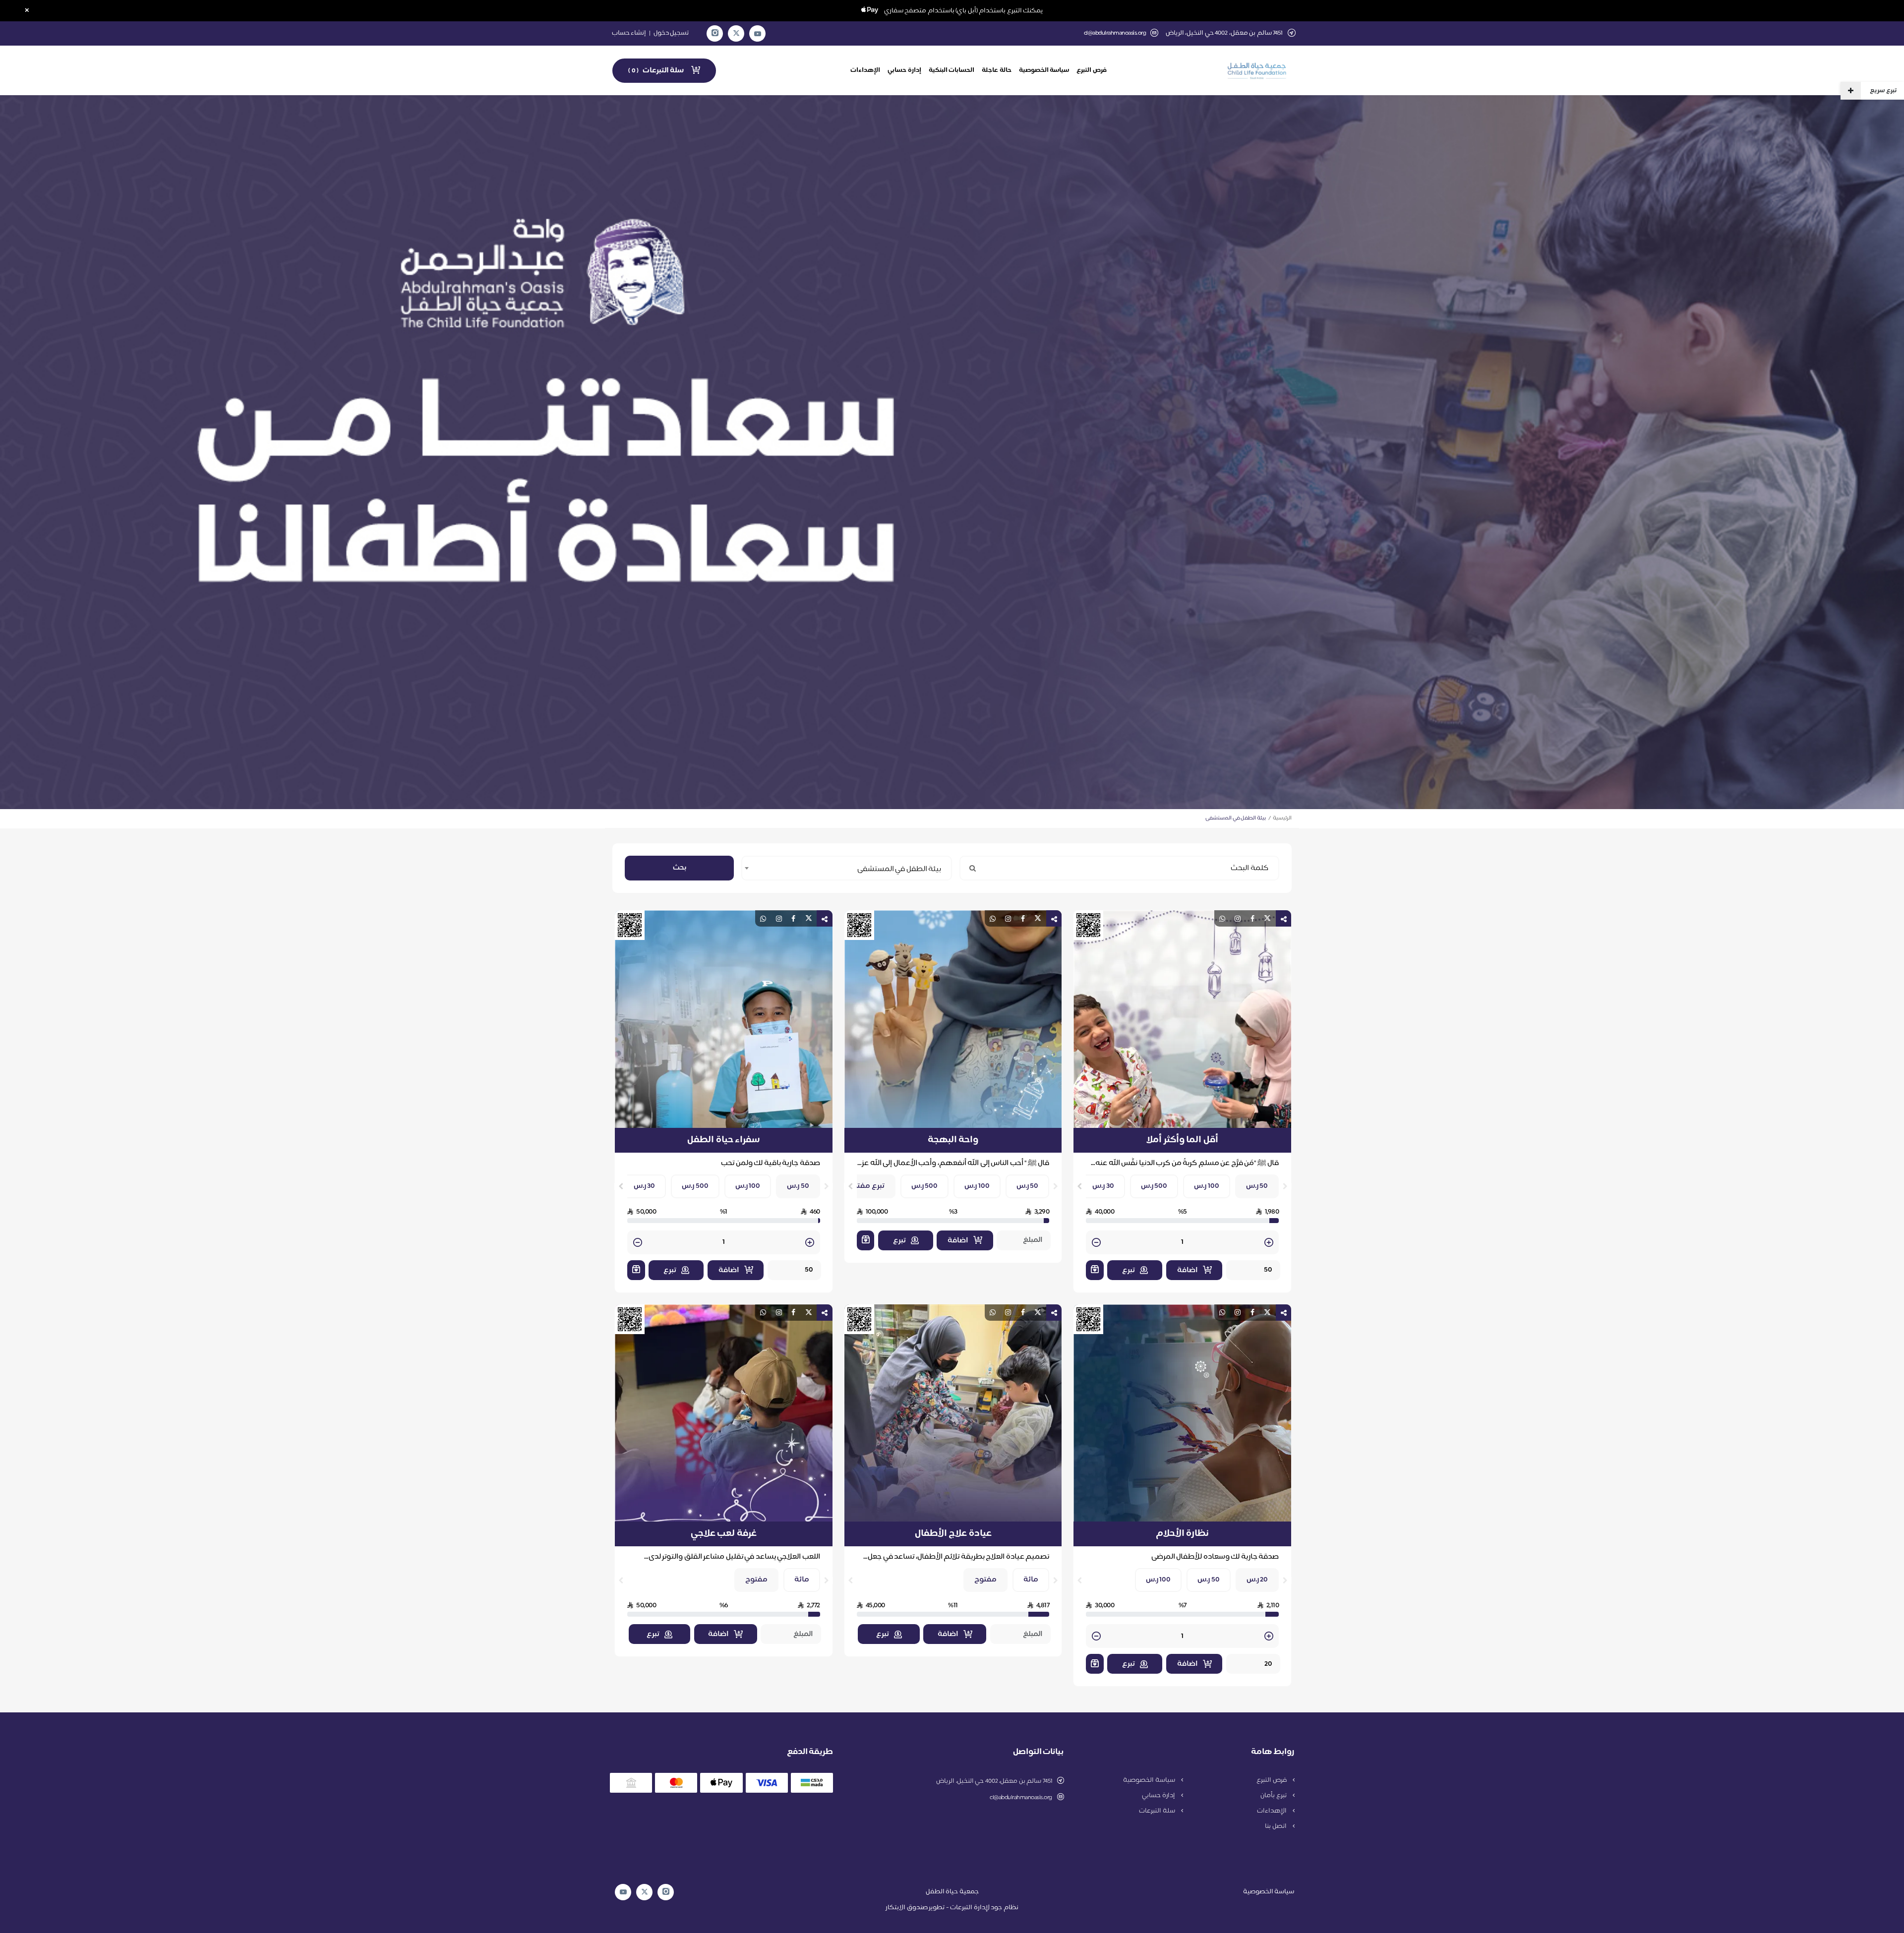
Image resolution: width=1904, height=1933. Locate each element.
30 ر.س (1103, 1186)
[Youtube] (758, 34)
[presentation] (1285, 1186)
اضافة (1188, 1270)
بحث (680, 868)
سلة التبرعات (1158, 1811)
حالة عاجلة (997, 70)
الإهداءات (865, 70)
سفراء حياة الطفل (723, 1140)
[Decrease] (1096, 1243)
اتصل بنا (1276, 1826)
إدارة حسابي (904, 70)
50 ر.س (1257, 1186)
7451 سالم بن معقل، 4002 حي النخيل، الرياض (994, 1781)
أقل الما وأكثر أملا (1182, 1140)
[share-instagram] (1238, 918)
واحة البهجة (953, 1140)
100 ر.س (1207, 1186)
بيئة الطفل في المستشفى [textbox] (899, 869)
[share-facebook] (1252, 918)
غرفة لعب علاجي (724, 1534)
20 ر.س (1257, 1580)
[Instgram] (715, 33)
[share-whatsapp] (1222, 918)
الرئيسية (1282, 818)
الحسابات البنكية (952, 70)
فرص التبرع (1092, 70)
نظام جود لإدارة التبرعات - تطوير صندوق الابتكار (952, 1908)
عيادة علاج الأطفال (953, 1534)
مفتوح (985, 1580)
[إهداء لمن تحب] (1095, 1270)
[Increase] (1269, 1243)
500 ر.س (1154, 1186)
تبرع (1129, 1270)
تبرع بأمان (1274, 1796)
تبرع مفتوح (866, 1186)
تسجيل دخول (671, 33)
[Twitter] (736, 33)
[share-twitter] (1267, 918)
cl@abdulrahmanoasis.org (1115, 33)
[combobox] (847, 868)
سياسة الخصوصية (1044, 70)
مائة (1031, 1580)
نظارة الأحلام (1183, 1534)
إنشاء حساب (629, 33)
